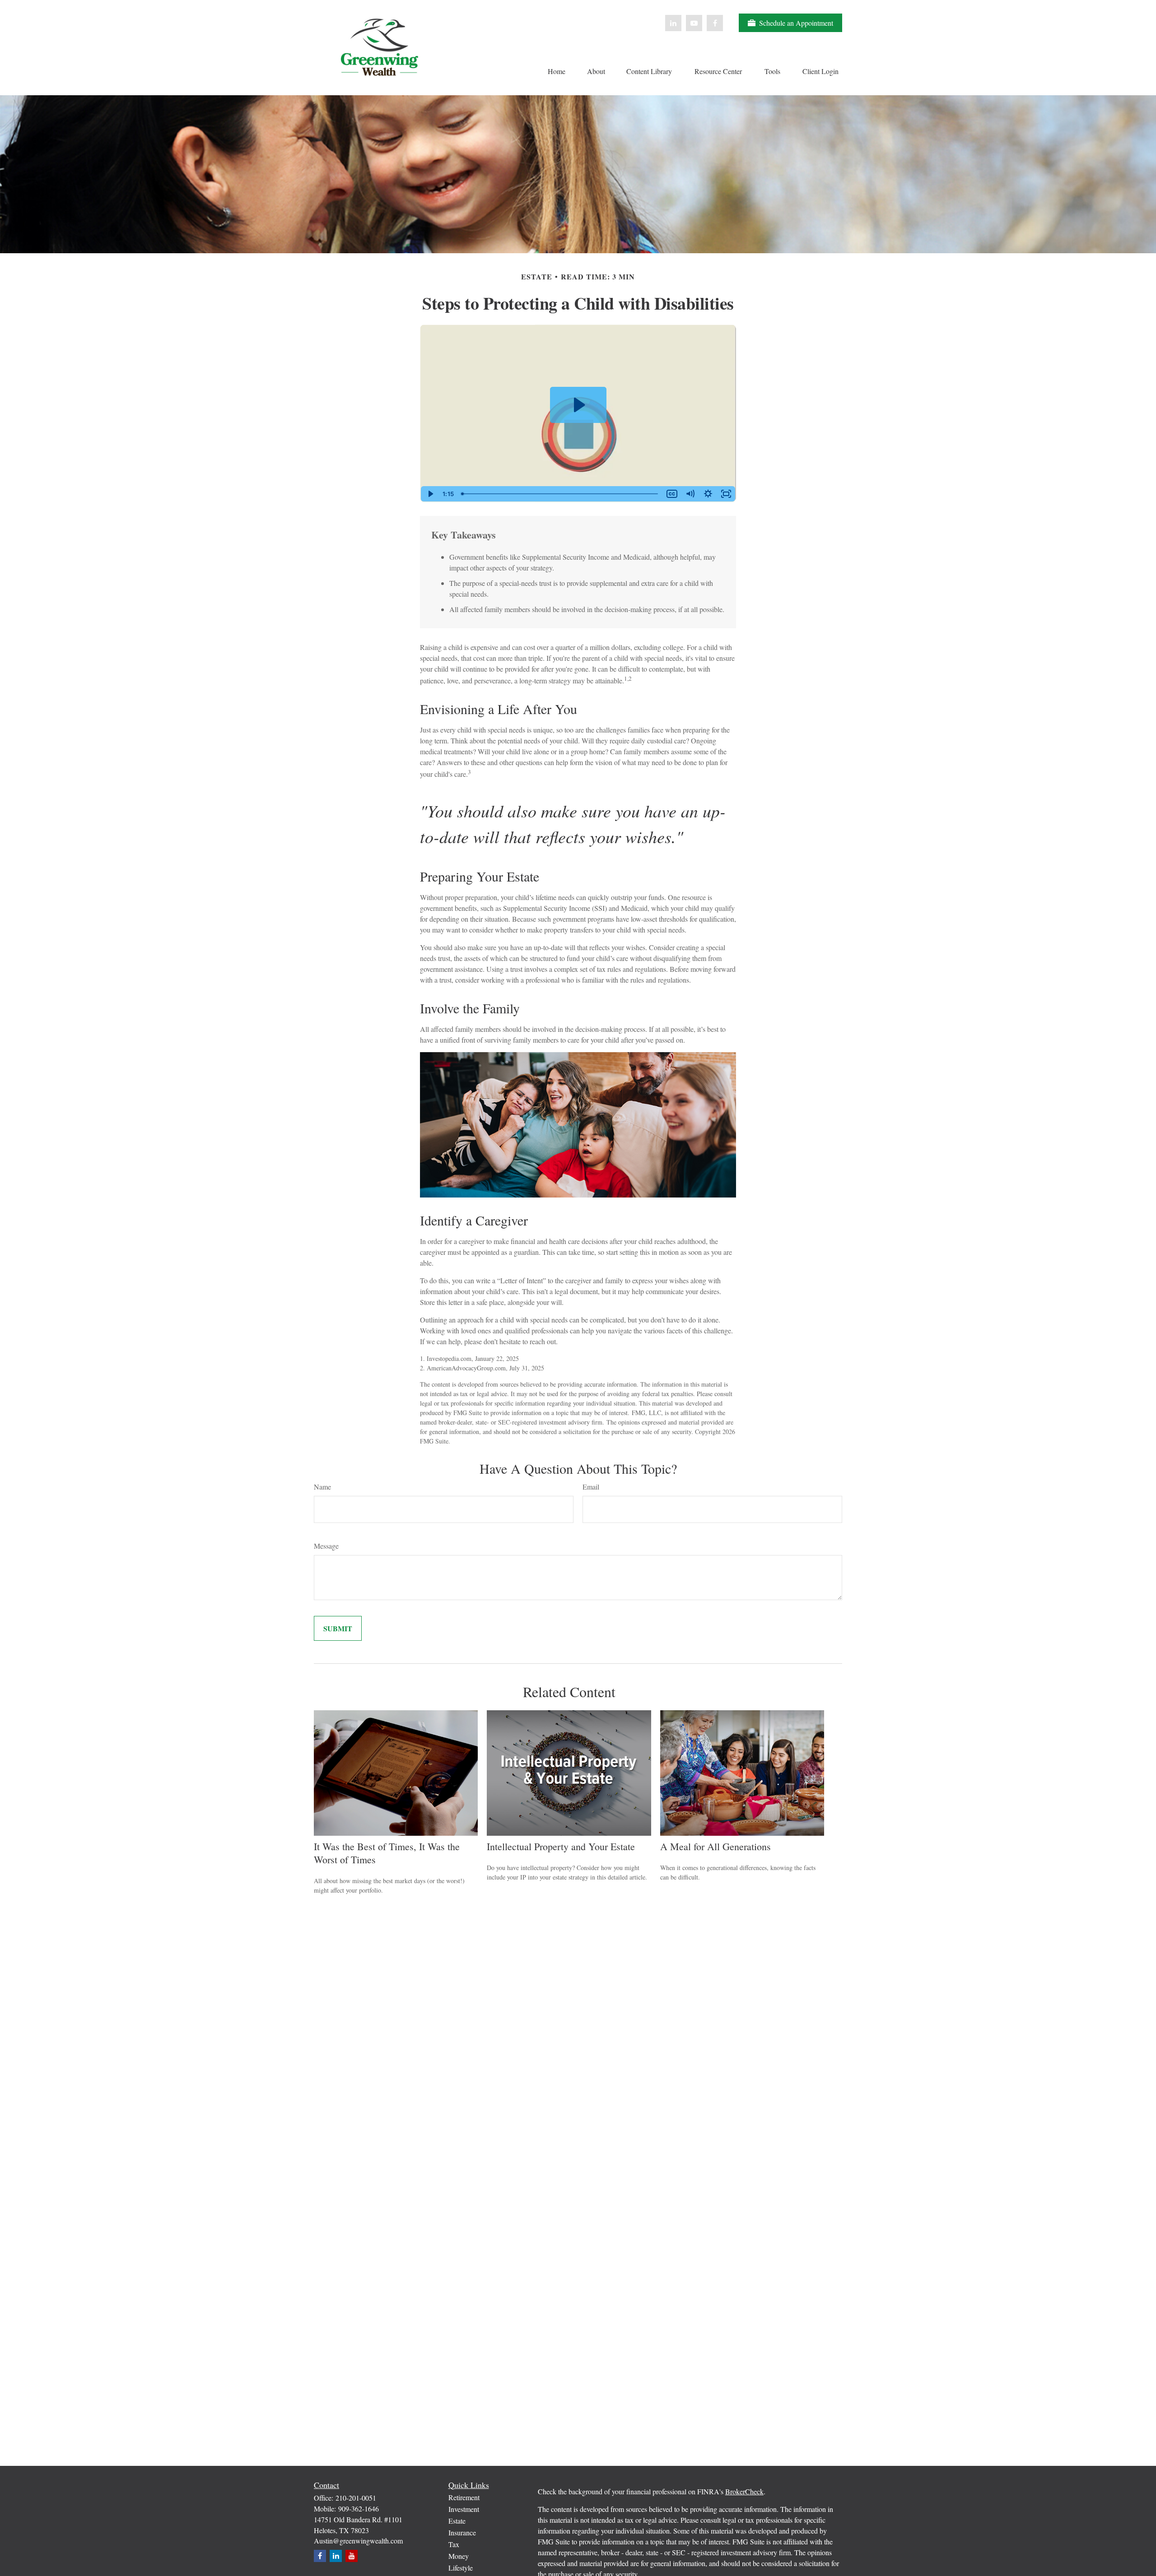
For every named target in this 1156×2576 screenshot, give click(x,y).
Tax (454, 2544)
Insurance (462, 2532)
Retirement (464, 2497)
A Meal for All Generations (716, 1846)
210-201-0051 (356, 2498)
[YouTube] (694, 23)
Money (459, 2556)
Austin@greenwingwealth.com (358, 2541)
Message (326, 1546)
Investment (464, 2509)
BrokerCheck (744, 2491)
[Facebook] (715, 23)
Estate (457, 2521)
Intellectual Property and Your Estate (561, 1846)
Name (322, 1487)
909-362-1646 (359, 2509)
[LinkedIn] (673, 23)
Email (591, 1487)
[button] (556, 70)
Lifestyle (461, 2568)
